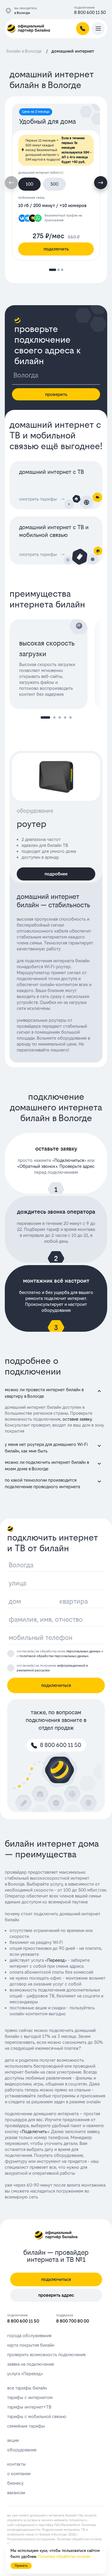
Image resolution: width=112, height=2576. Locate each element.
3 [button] (60, 717)
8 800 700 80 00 (73, 2321)
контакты (16, 2464)
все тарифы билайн (27, 2388)
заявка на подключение (31, 2364)
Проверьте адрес (77, 1166)
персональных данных (83, 1651)
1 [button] (45, 717)
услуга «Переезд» (25, 2374)
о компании (19, 2474)
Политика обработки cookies (79, 2539)
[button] (101, 183)
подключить (56, 249)
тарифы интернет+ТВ (29, 2407)
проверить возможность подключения (46, 2355)
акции (13, 2440)
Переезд (56, 1960)
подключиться (56, 1685)
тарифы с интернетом (30, 2397)
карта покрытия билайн (31, 2345)
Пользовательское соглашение (31, 2539)
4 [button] (65, 717)
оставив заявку (77, 1419)
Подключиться (69, 1160)
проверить (56, 394)
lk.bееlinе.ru (78, 2520)
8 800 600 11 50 (90, 12)
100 (29, 184)
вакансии (16, 2493)
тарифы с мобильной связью (37, 2416)
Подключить (34, 2131)
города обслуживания (29, 2336)
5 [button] (70, 717)
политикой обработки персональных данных (54, 1656)
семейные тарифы (26, 2426)
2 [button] (54, 717)
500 (54, 184)
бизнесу (15, 2483)
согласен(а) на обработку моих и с (60, 1654)
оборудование (22, 2450)
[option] (52, 664)
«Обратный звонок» (37, 1166)
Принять (21, 2566)
